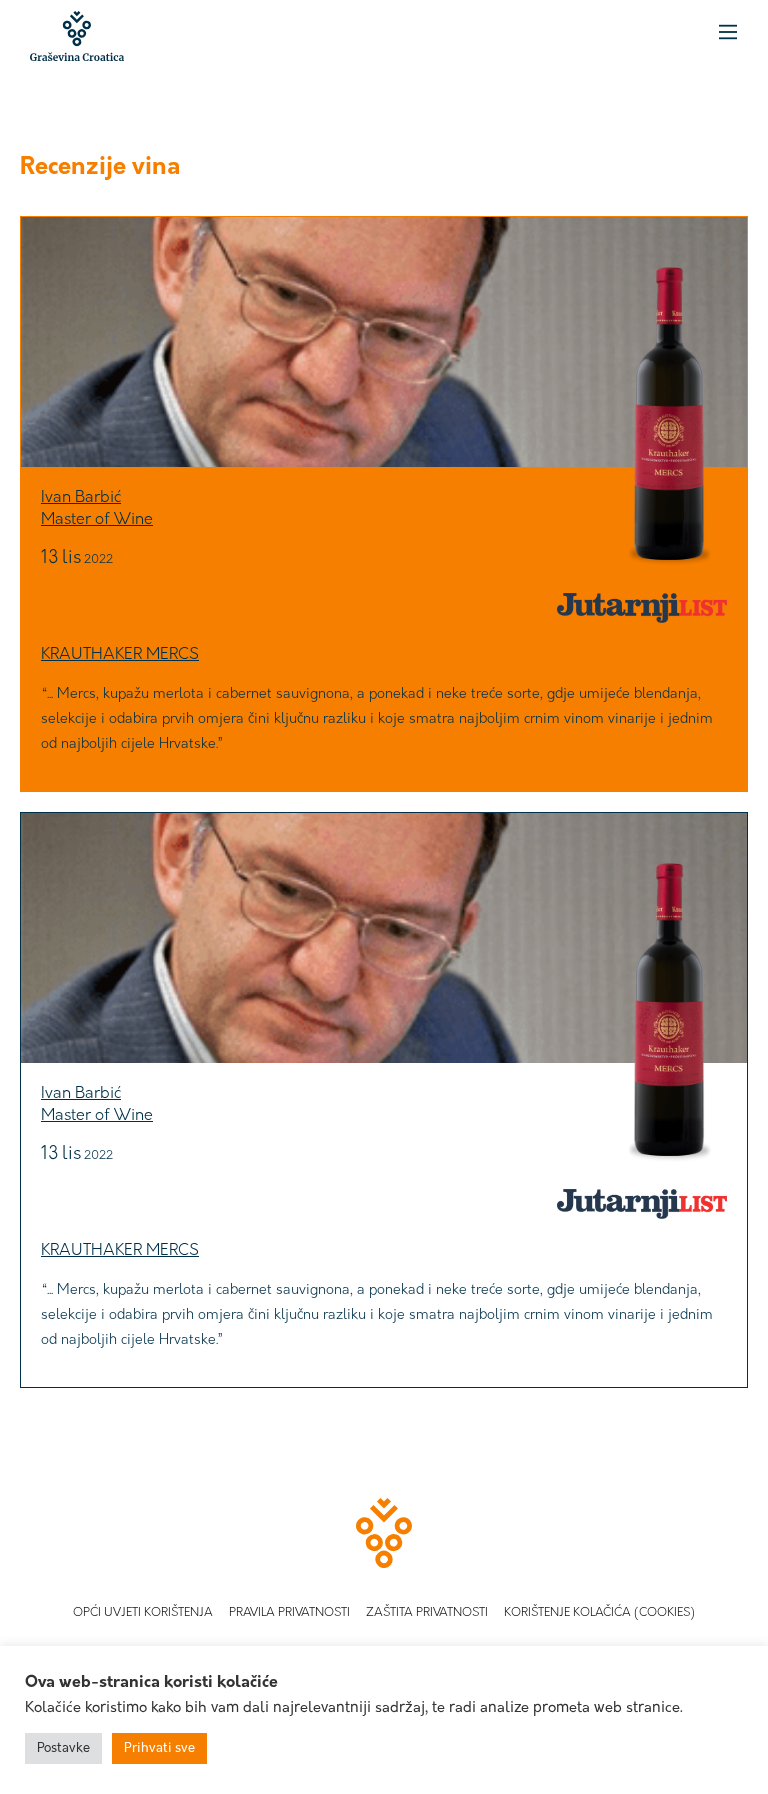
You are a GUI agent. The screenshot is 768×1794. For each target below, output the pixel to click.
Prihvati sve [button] (159, 1748)
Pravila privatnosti (289, 1613)
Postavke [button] (63, 1748)
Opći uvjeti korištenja (143, 1613)
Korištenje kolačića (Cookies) (599, 1613)
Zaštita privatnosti (427, 1613)
